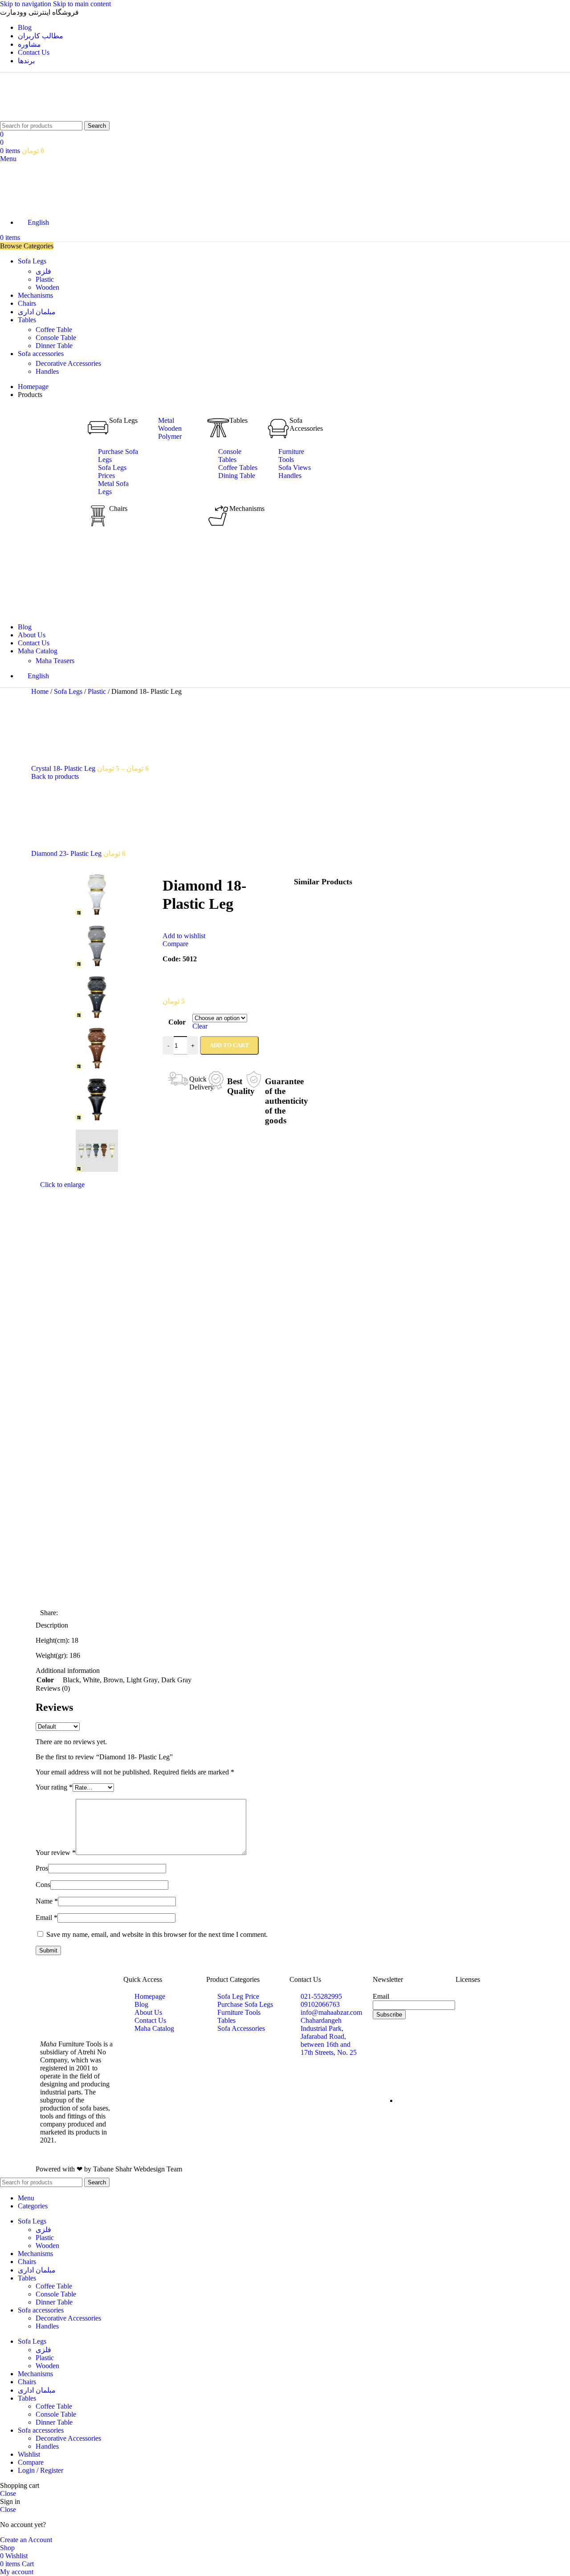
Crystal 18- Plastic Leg (64, 768)
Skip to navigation (26, 4)
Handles (47, 371)
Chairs (118, 508)
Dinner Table (54, 346)
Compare (31, 2462)
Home (41, 691)
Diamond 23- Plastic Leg (67, 853)
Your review (56, 1853)
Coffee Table (54, 330)
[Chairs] (98, 516)
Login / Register (41, 2470)
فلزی (43, 271)
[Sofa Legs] (98, 428)
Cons (43, 1885)
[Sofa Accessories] (278, 428)
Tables (238, 420)
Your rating (54, 1787)
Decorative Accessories (68, 363)
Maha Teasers (55, 661)
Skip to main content (82, 4)
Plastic (45, 279)
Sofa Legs (123, 420)
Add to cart (229, 1045)
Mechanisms (247, 508)
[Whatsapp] (408, 2039)
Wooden (47, 287)
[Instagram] (384, 2039)
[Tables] (218, 428)
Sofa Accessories (306, 424)
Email (47, 1918)
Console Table (56, 338)
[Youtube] (384, 2063)
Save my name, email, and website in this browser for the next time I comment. (157, 1934)
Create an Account (26, 2540)
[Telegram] (432, 2039)
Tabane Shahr (112, 2169)
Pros (42, 1868)
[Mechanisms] (218, 516)
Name (47, 1901)
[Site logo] (23, 117)
